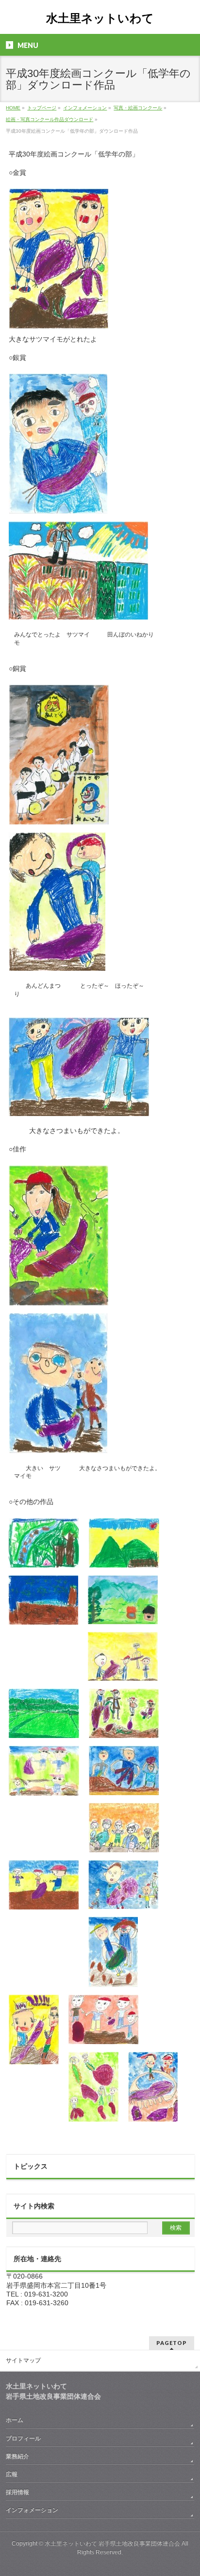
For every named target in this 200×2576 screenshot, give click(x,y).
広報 (12, 2474)
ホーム (15, 2420)
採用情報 (17, 2492)
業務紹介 (17, 2456)
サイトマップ (23, 2360)
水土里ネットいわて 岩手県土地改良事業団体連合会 (112, 2544)
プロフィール (23, 2438)
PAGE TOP (186, 2489)
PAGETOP (172, 2343)
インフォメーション (32, 2510)
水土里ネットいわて (100, 18)
